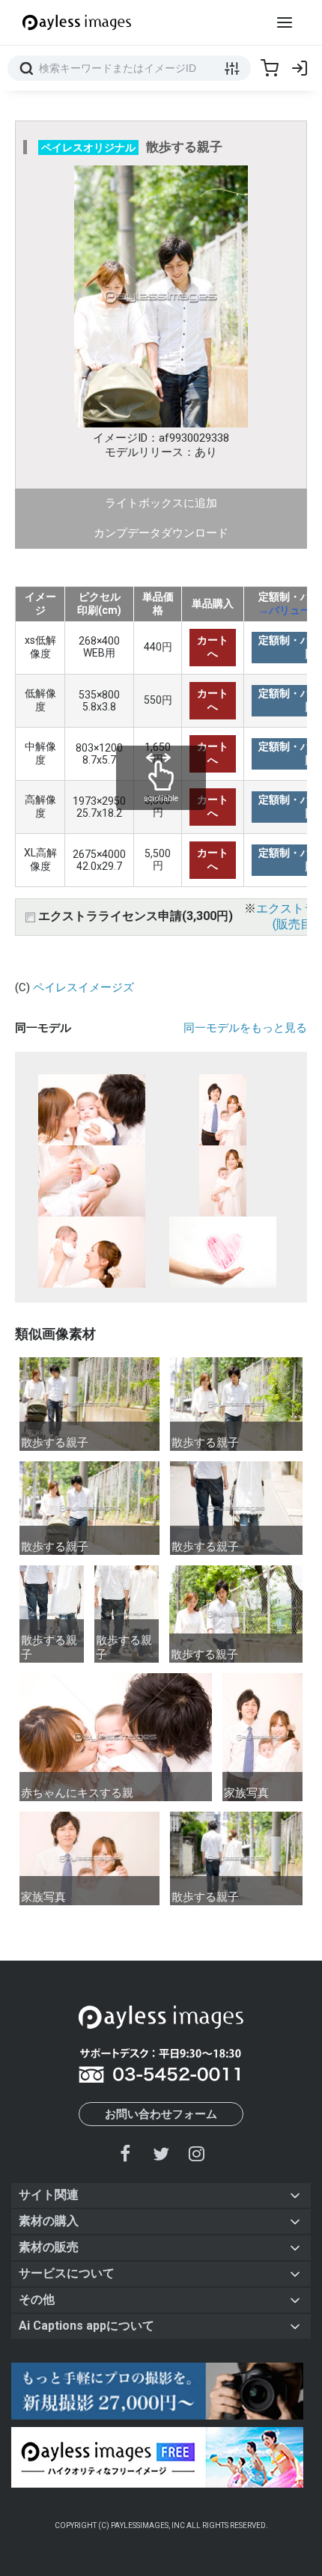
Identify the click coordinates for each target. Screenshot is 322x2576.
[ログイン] (300, 68)
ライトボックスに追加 (161, 503)
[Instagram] (196, 2153)
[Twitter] (161, 2153)
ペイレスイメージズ (83, 987)
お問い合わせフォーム (161, 2114)
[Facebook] (126, 2153)
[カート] (270, 68)
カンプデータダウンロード (161, 533)
